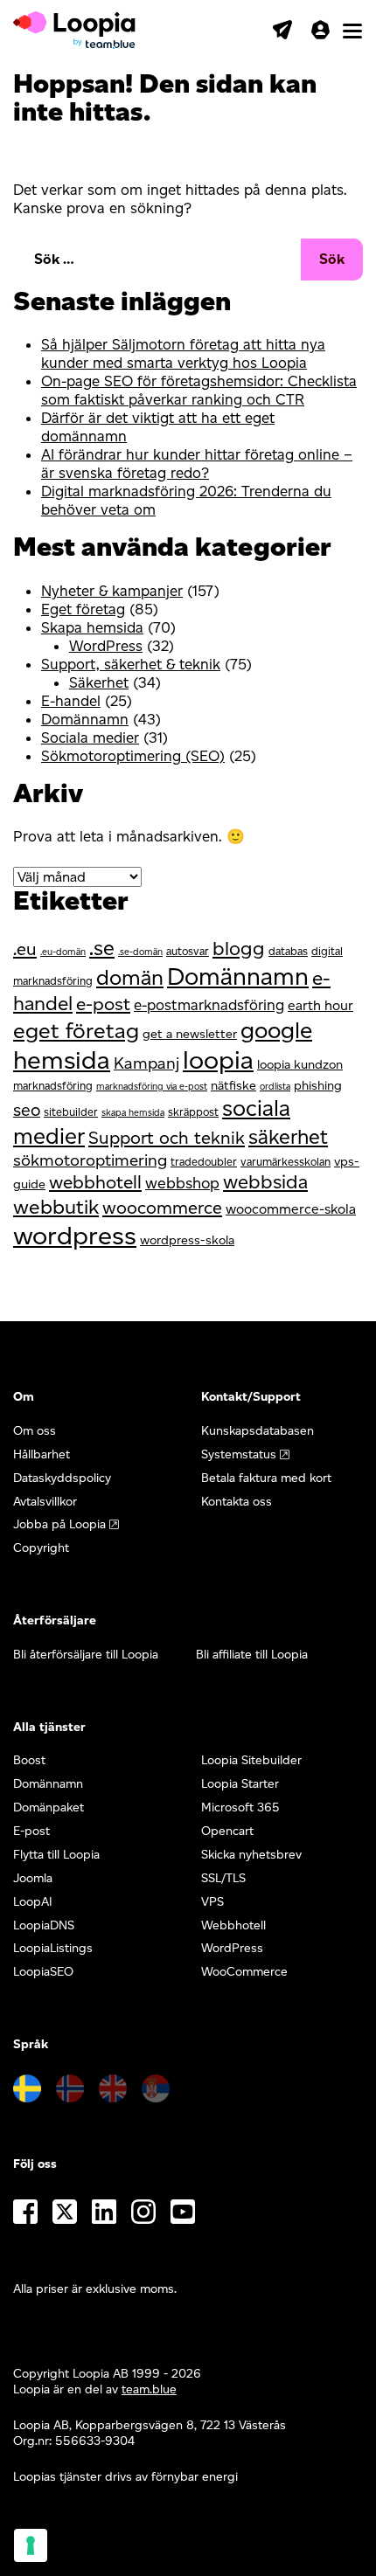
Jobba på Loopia (59, 1524)
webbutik (56, 1207)
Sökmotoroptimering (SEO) (133, 756)
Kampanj (146, 1063)
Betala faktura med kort (266, 1478)
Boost (29, 1760)
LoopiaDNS (44, 1925)
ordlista (275, 1087)
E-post (31, 1831)
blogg (239, 949)
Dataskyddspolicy (62, 1478)
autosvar (188, 951)
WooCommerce (244, 1972)
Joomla (33, 1878)
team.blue (149, 2389)
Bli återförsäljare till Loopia (86, 1655)
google (276, 1030)
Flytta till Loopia (56, 1855)
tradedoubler (204, 1162)
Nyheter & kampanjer (112, 591)
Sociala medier (90, 737)
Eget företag (83, 609)
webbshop (182, 1183)
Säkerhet (99, 682)
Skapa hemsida (92, 627)
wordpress (75, 1235)
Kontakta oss (237, 1502)
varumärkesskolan (285, 1162)
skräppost (193, 1112)
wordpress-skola (187, 1240)
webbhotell (95, 1182)
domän (130, 977)
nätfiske (233, 1085)
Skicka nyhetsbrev (251, 1855)
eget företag (76, 1030)
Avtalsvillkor (45, 1502)
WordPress (106, 646)
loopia (218, 1059)
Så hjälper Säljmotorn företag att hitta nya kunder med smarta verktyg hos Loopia (183, 353)
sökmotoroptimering (90, 1160)
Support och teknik (167, 1138)
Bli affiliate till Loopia (252, 1655)
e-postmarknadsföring (209, 1005)
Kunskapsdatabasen (258, 1431)
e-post (103, 1004)
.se (102, 948)
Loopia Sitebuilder (251, 1760)
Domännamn (85, 719)
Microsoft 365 (240, 1807)
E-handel (71, 701)
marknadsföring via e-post (152, 1087)
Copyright (41, 1548)
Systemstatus (239, 1454)
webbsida (265, 1182)
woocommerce (162, 1208)
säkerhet (288, 1137)
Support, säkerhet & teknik (131, 664)
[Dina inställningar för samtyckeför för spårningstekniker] (31, 2545)
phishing (318, 1085)
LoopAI (33, 1902)
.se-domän (140, 952)
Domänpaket (49, 1807)
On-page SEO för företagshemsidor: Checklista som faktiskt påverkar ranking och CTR (199, 390)
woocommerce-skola (291, 1209)
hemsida (62, 1059)
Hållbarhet (42, 1454)
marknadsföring (53, 1086)
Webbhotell (233, 1925)
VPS (212, 1902)
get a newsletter (190, 1034)
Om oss (35, 1431)
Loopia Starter (240, 1784)
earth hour (320, 1005)
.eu (25, 949)
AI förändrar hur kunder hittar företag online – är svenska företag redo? (197, 464)
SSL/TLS (223, 1878)
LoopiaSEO (43, 1972)
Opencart (227, 1831)
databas (288, 951)
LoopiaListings (53, 1948)
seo (27, 1110)
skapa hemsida (133, 1113)
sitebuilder (71, 1112)
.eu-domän (63, 952)
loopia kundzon (300, 1064)
